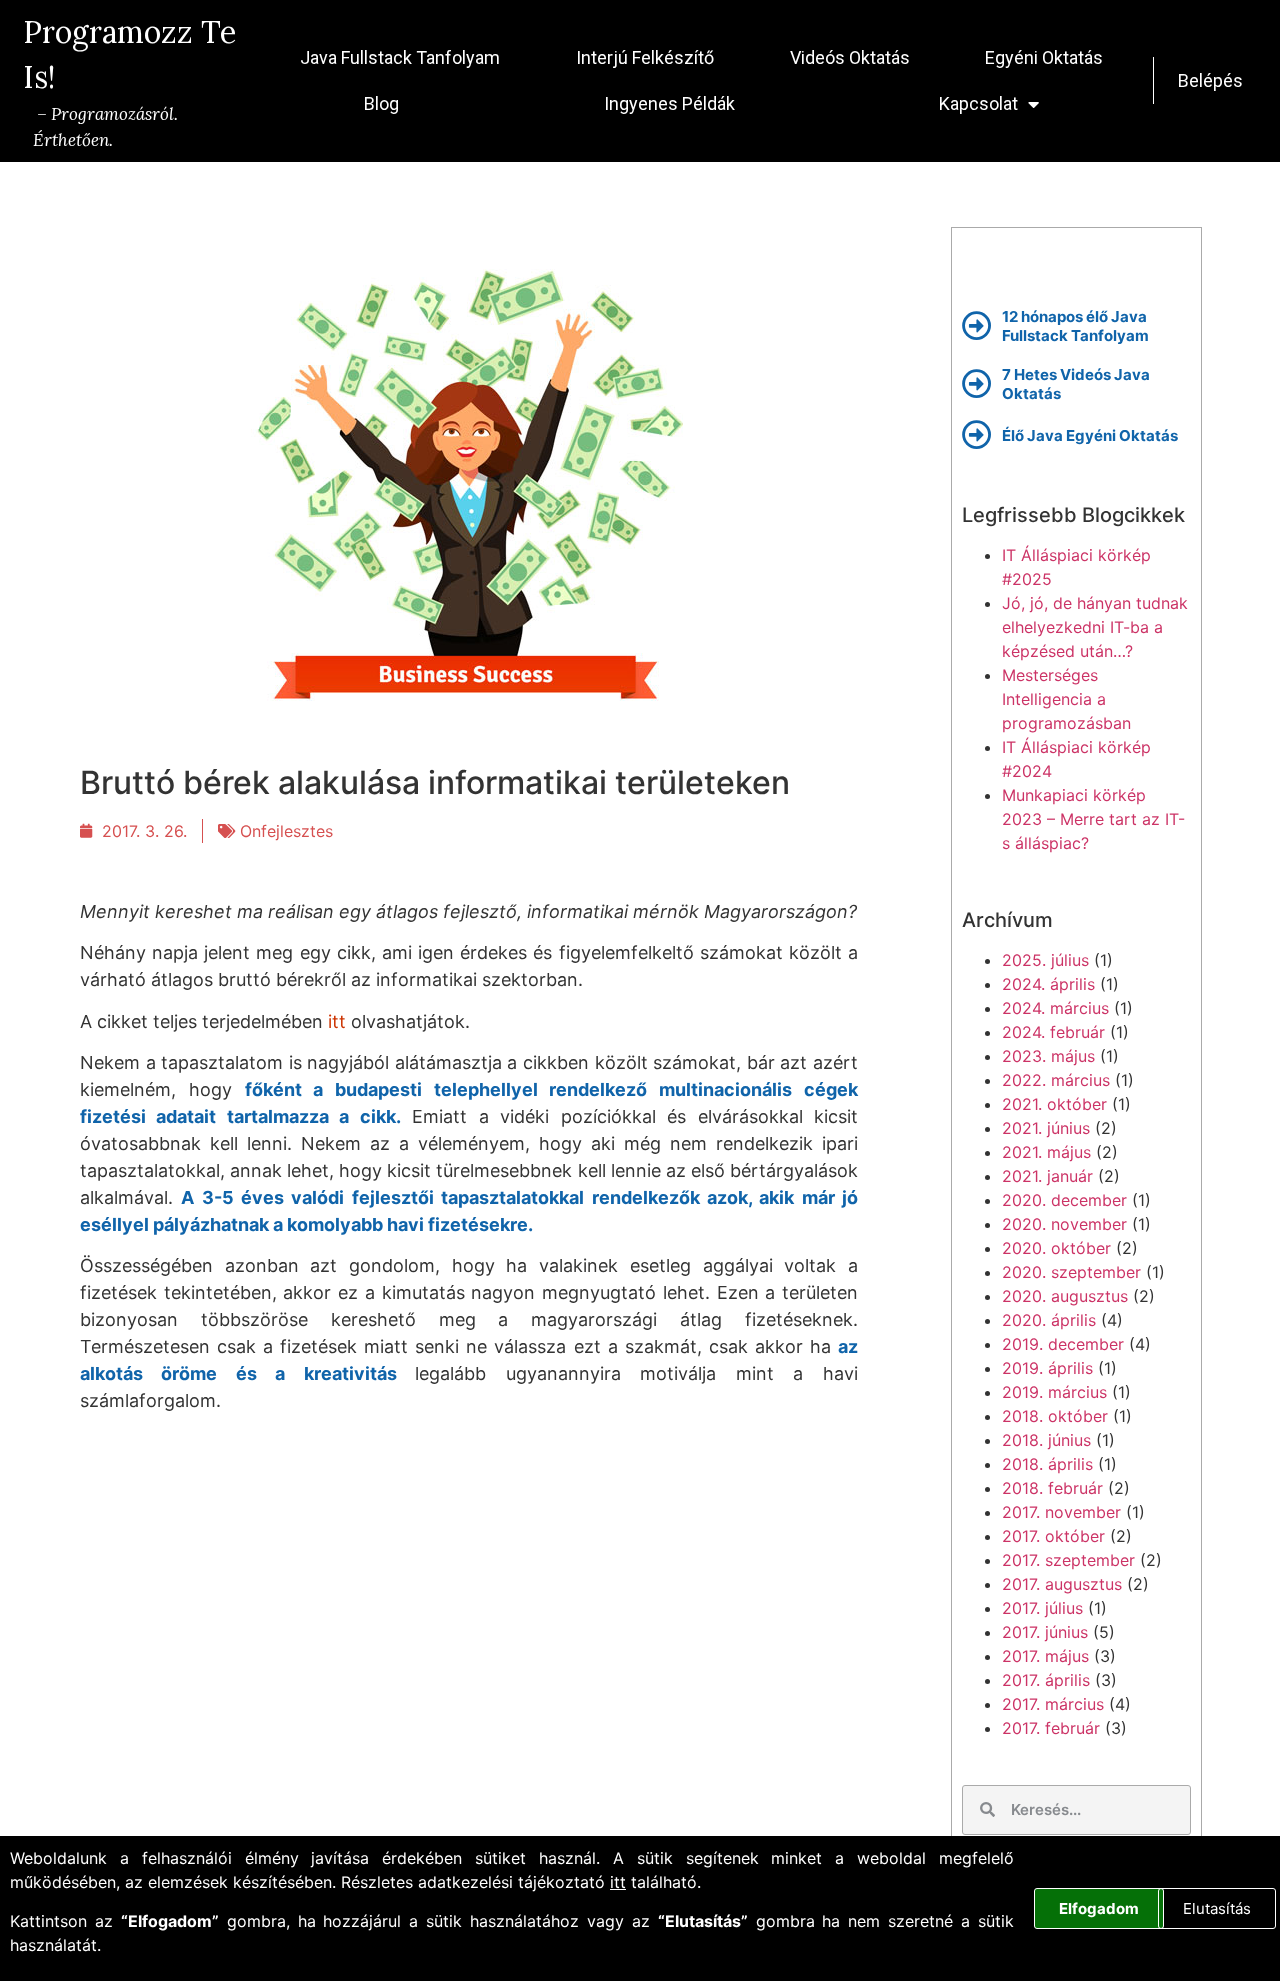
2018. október (1055, 1416)
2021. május (1046, 1152)
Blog (381, 103)
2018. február (1052, 1488)
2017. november (1061, 1512)
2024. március (1055, 1008)
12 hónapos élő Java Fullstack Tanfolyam (1075, 326)
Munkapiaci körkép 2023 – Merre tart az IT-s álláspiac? (1093, 819)
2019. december (1063, 1344)
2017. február (1051, 1728)
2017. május (1045, 1656)
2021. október (1054, 1104)
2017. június (1045, 1632)
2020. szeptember (1071, 1272)
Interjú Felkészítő (645, 57)
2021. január (1047, 1176)
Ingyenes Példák (669, 103)
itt (618, 1882)
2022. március (1056, 1080)
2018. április (1047, 1464)
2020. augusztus (1065, 1296)
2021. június (1046, 1128)
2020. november (1064, 1224)
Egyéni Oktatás (1044, 57)
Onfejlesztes (286, 831)
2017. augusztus (1062, 1584)
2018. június (1046, 1440)
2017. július (1042, 1608)
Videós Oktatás (850, 57)
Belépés (1210, 80)
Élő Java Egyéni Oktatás (1090, 434)
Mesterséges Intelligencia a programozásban (1066, 699)
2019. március (1054, 1392)
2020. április (1049, 1320)
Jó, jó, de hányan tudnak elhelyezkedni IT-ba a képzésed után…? (1095, 627)
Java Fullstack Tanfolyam (400, 57)
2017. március (1053, 1704)
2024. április (1048, 984)
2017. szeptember (1068, 1560)
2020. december (1064, 1200)
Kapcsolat (978, 103)
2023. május (1048, 1056)
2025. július (1045, 960)
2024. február (1053, 1032)
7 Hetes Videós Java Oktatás (1076, 384)
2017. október (1053, 1536)
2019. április (1047, 1368)
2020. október (1056, 1248)
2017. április (1046, 1680)
